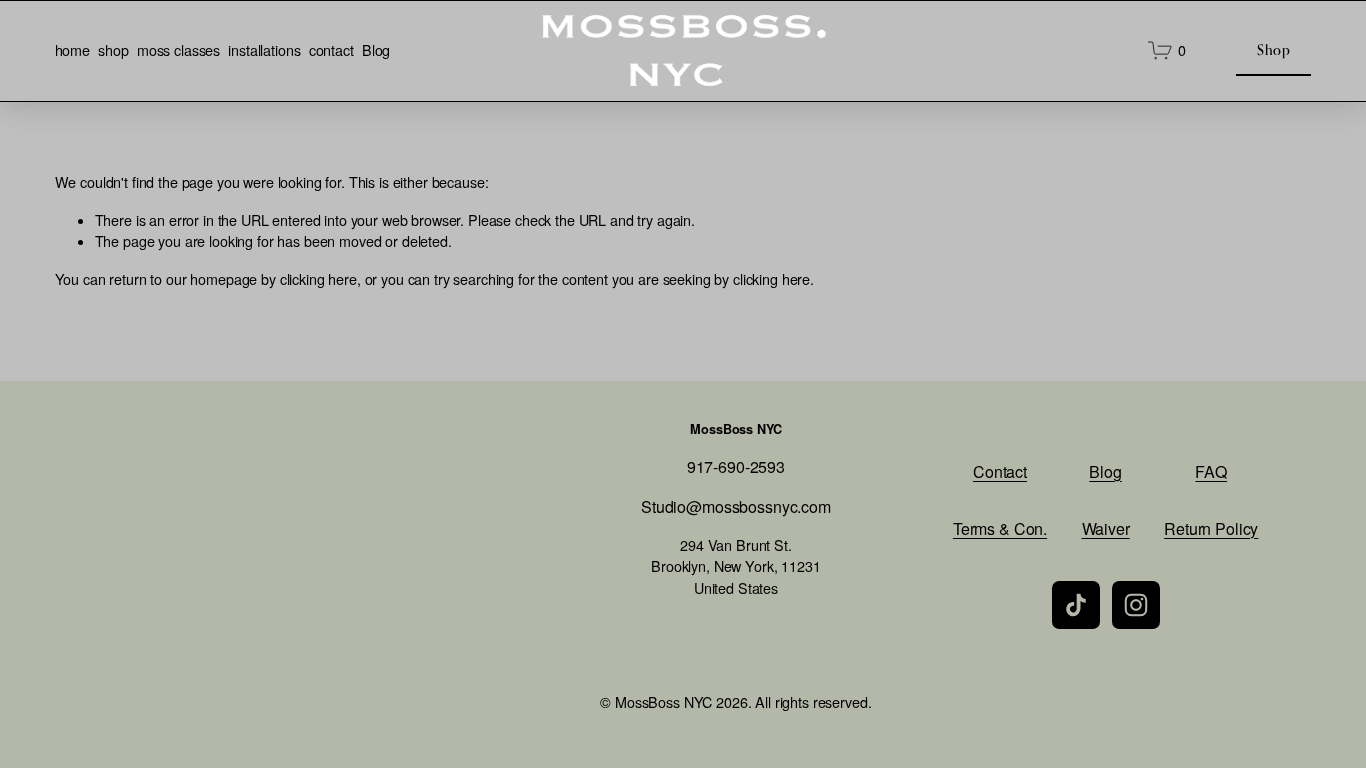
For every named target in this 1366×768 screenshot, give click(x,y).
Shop (1273, 49)
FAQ (1211, 471)
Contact (1000, 471)
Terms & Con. (1000, 528)
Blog (376, 50)
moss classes (178, 50)
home (72, 50)
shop (113, 50)
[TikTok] (1076, 605)
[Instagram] (1136, 605)
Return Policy (1211, 528)
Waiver (1106, 528)
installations (264, 50)
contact (331, 50)
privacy (167, 622)
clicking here (318, 279)
